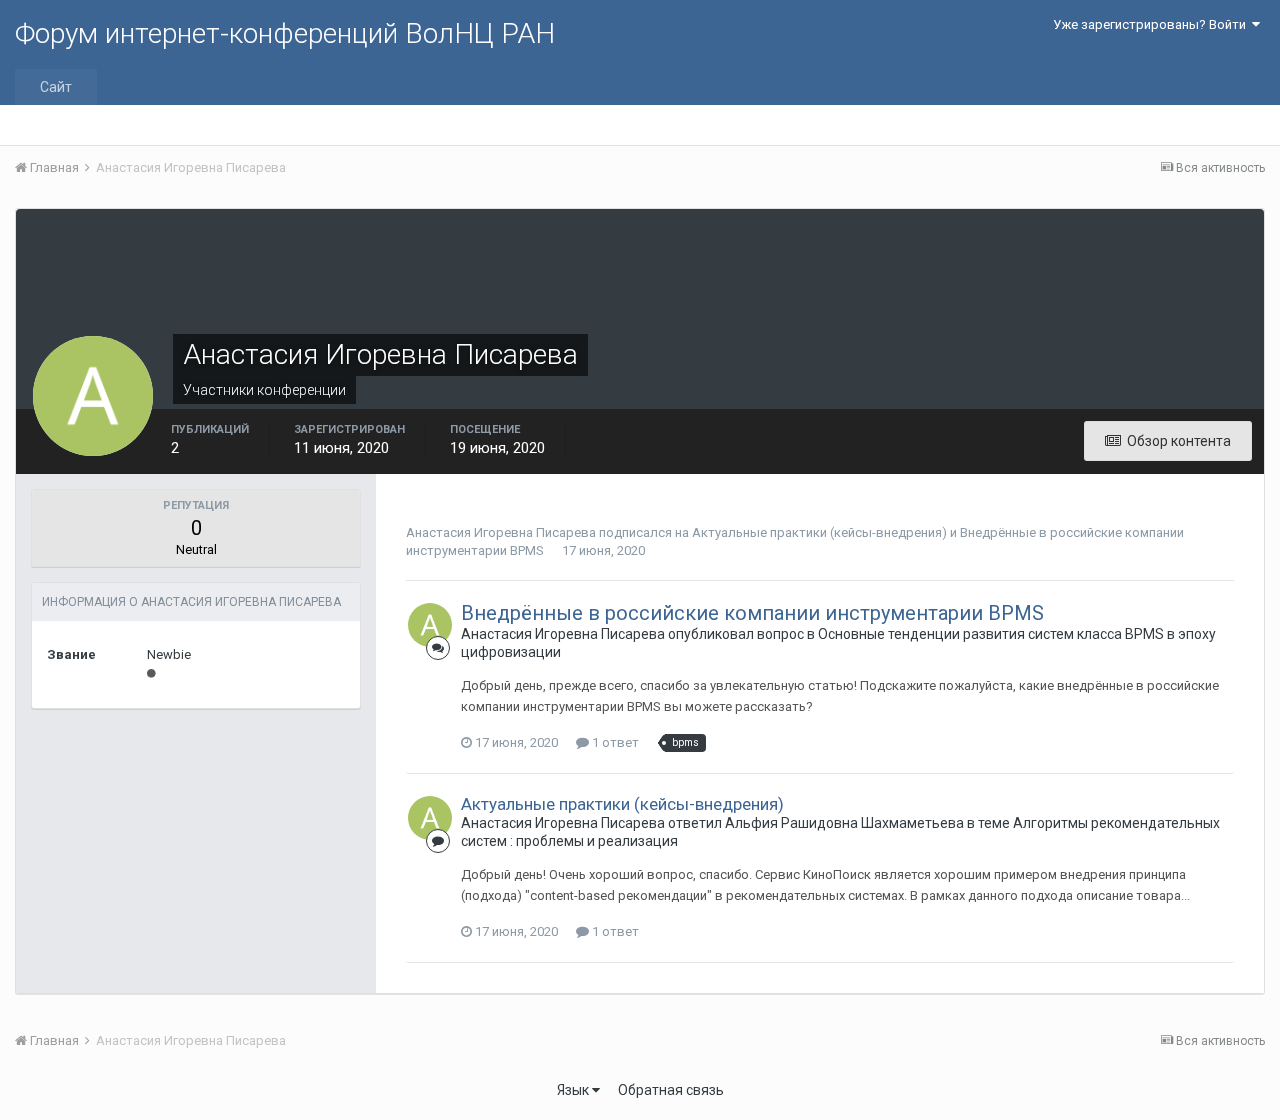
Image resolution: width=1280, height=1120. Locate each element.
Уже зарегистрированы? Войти (1152, 24)
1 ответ (614, 742)
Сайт (56, 87)
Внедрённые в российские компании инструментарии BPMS (752, 613)
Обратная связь (671, 1090)
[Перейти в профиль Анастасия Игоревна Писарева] (430, 625)
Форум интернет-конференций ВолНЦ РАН (285, 33)
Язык (574, 1090)
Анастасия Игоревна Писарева (501, 532)
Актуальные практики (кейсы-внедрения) (819, 532)
